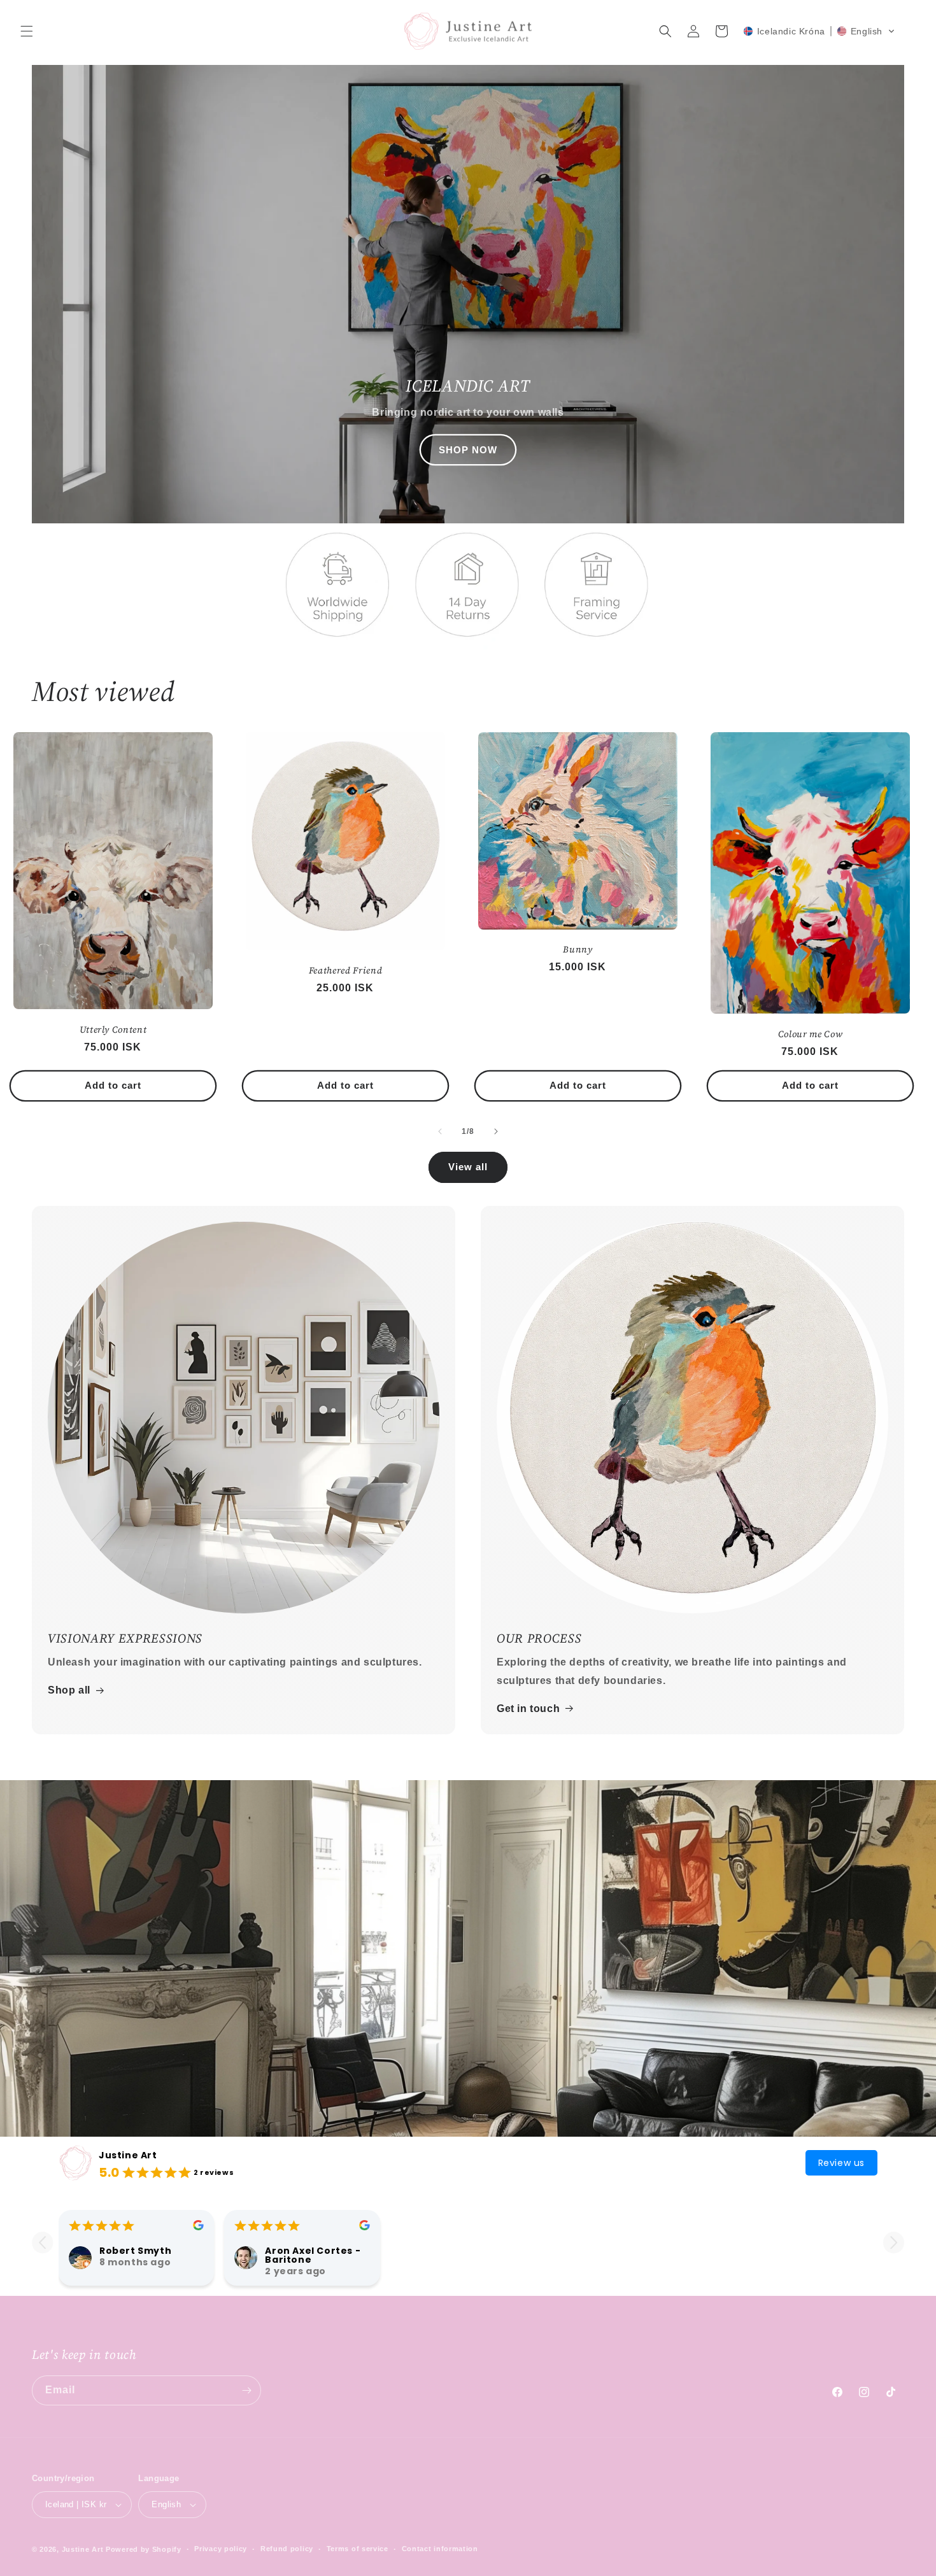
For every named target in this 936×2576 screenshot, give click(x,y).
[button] (27, 31)
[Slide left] (440, 1131)
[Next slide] (894, 2243)
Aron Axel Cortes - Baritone (313, 2255)
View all (468, 1167)
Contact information (440, 2549)
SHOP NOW (468, 450)
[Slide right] (496, 1131)
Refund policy (287, 2549)
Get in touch (528, 1709)
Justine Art (128, 2155)
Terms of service (358, 2549)
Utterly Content (113, 1030)
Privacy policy (221, 2549)
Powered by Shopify (144, 2549)
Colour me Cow (811, 1034)
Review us (841, 2163)
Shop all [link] (69, 1690)
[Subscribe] (246, 2390)
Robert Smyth (135, 2251)
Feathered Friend (346, 970)
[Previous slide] (42, 2243)
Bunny (578, 949)
